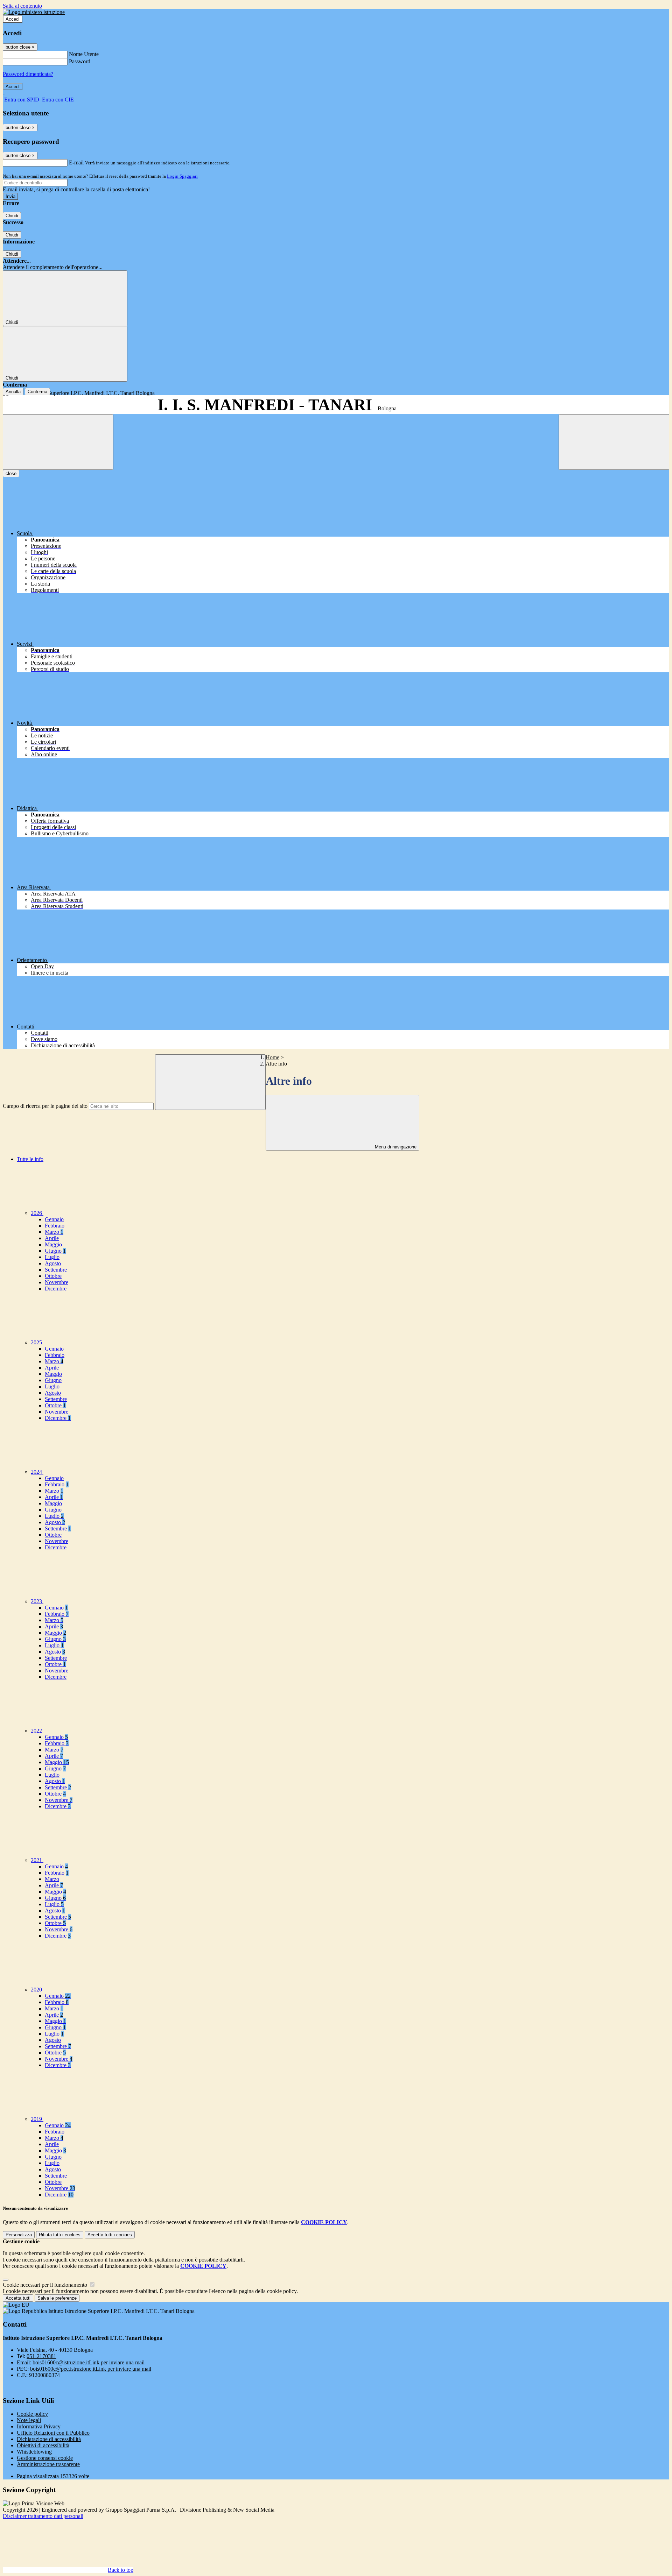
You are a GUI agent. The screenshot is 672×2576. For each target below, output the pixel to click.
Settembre (56, 1270)
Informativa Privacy (39, 2426)
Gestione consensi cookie (45, 2458)
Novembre (57, 1282)
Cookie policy (32, 2414)
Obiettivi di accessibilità (43, 2445)
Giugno (55, 1251)
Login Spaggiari (182, 176)
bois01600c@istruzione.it (89, 2362)
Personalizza (19, 2235)
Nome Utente (84, 54)
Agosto (53, 1263)
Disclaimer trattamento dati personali (43, 2516)
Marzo (54, 1232)
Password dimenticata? (28, 74)
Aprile (52, 1238)
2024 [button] (37, 1472)
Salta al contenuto (22, 6)
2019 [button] (37, 2119)
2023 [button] (37, 1601)
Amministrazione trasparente (48, 2464)
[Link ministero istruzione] (34, 12)
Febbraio (55, 1226)
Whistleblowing (34, 2452)
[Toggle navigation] (58, 442)
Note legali (29, 2420)
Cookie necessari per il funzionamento (46, 2285)
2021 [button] (37, 1860)
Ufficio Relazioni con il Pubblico (53, 2433)
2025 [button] (37, 1342)
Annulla (13, 392)
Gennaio (54, 1219)
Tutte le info (30, 1159)
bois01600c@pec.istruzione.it (91, 2369)
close (11, 473)
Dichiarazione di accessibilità (49, 2439)
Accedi (13, 19)
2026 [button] (37, 1213)
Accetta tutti (110, 2235)
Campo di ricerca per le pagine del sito (45, 1106)
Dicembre (56, 1289)
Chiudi (12, 216)
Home (272, 1057)
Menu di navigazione (395, 1147)
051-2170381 (41, 2356)
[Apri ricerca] (614, 442)
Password (80, 61)
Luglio (52, 1257)
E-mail (76, 162)
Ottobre (53, 1276)
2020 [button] (37, 1990)
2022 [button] (37, 1731)
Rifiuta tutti (60, 2235)
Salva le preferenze (57, 2298)
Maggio (53, 1244)
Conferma (37, 392)
